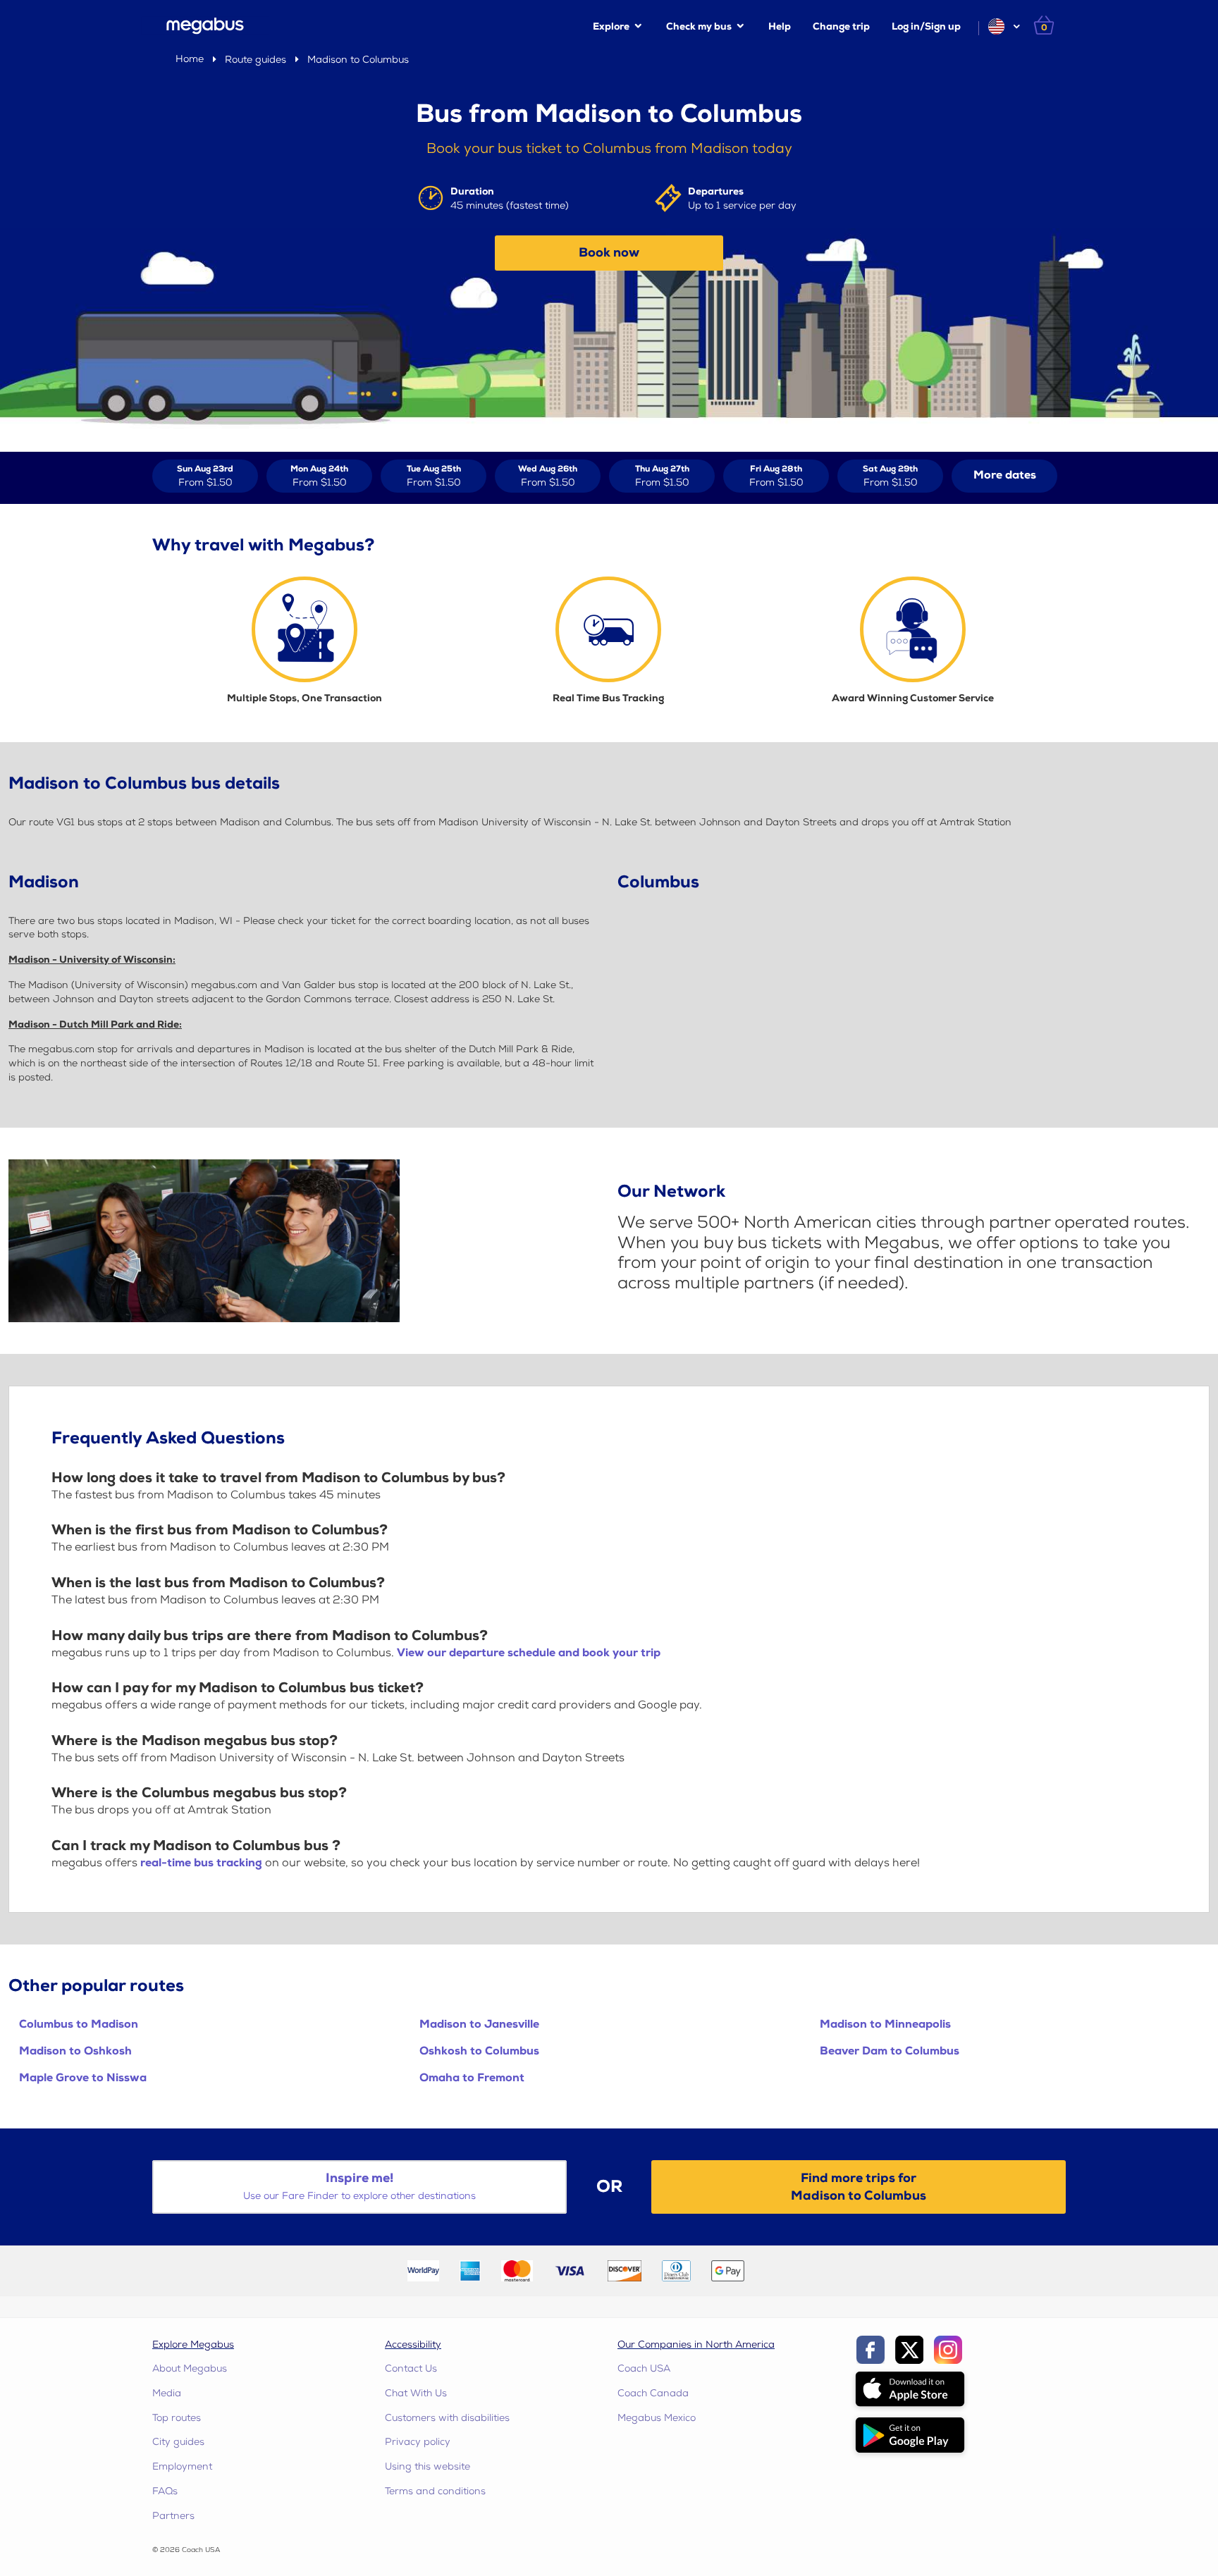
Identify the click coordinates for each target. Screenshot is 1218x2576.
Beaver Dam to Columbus (890, 2051)
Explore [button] (611, 26)
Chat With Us (416, 2393)
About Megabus (190, 2368)
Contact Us (411, 2368)
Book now (609, 253)
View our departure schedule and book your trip (529, 1653)
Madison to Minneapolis (885, 2025)
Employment (182, 2466)
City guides (178, 2442)
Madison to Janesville (479, 2025)
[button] (1003, 26)
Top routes (177, 2418)
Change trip (841, 26)
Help (780, 26)
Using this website (427, 2466)
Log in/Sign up (926, 26)
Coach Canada (653, 2393)
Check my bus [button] (699, 26)
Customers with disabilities (447, 2418)
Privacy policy (418, 2442)
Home (190, 59)
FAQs (165, 2491)
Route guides (256, 60)
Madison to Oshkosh (75, 2051)
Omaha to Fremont (472, 2078)
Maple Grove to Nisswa (83, 2078)
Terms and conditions (435, 2491)
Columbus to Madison (79, 2025)
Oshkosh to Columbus (479, 2051)
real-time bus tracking (201, 1863)
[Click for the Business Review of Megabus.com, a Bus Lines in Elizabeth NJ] (788, 2270)
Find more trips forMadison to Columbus (859, 2187)
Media (167, 2393)
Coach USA (644, 2368)
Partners (173, 2516)
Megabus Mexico (657, 2418)
